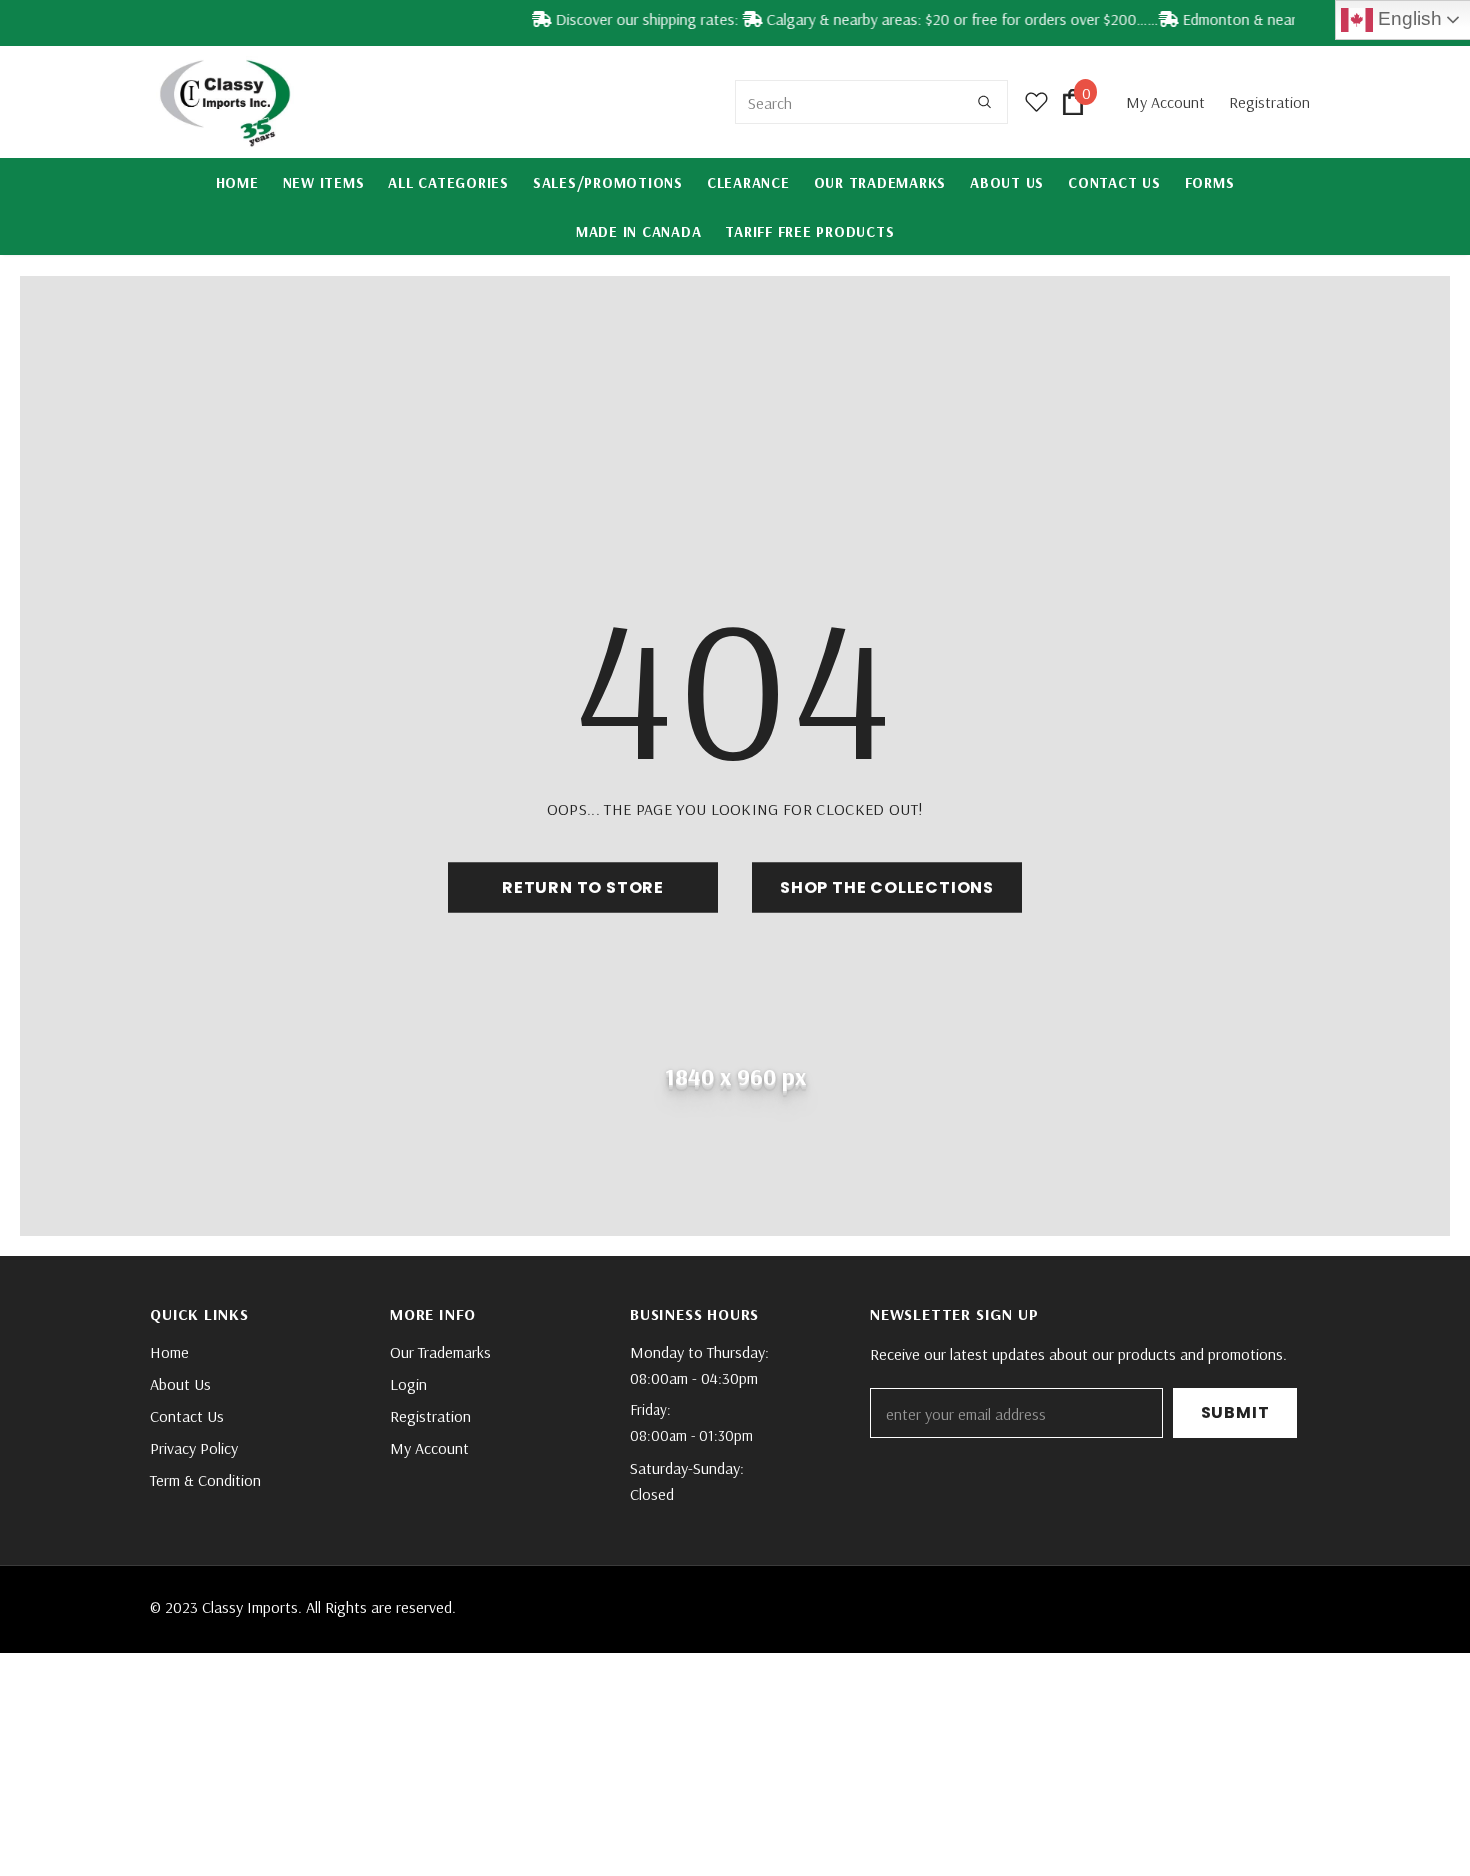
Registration (1269, 102)
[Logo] (225, 102)
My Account (1167, 102)
